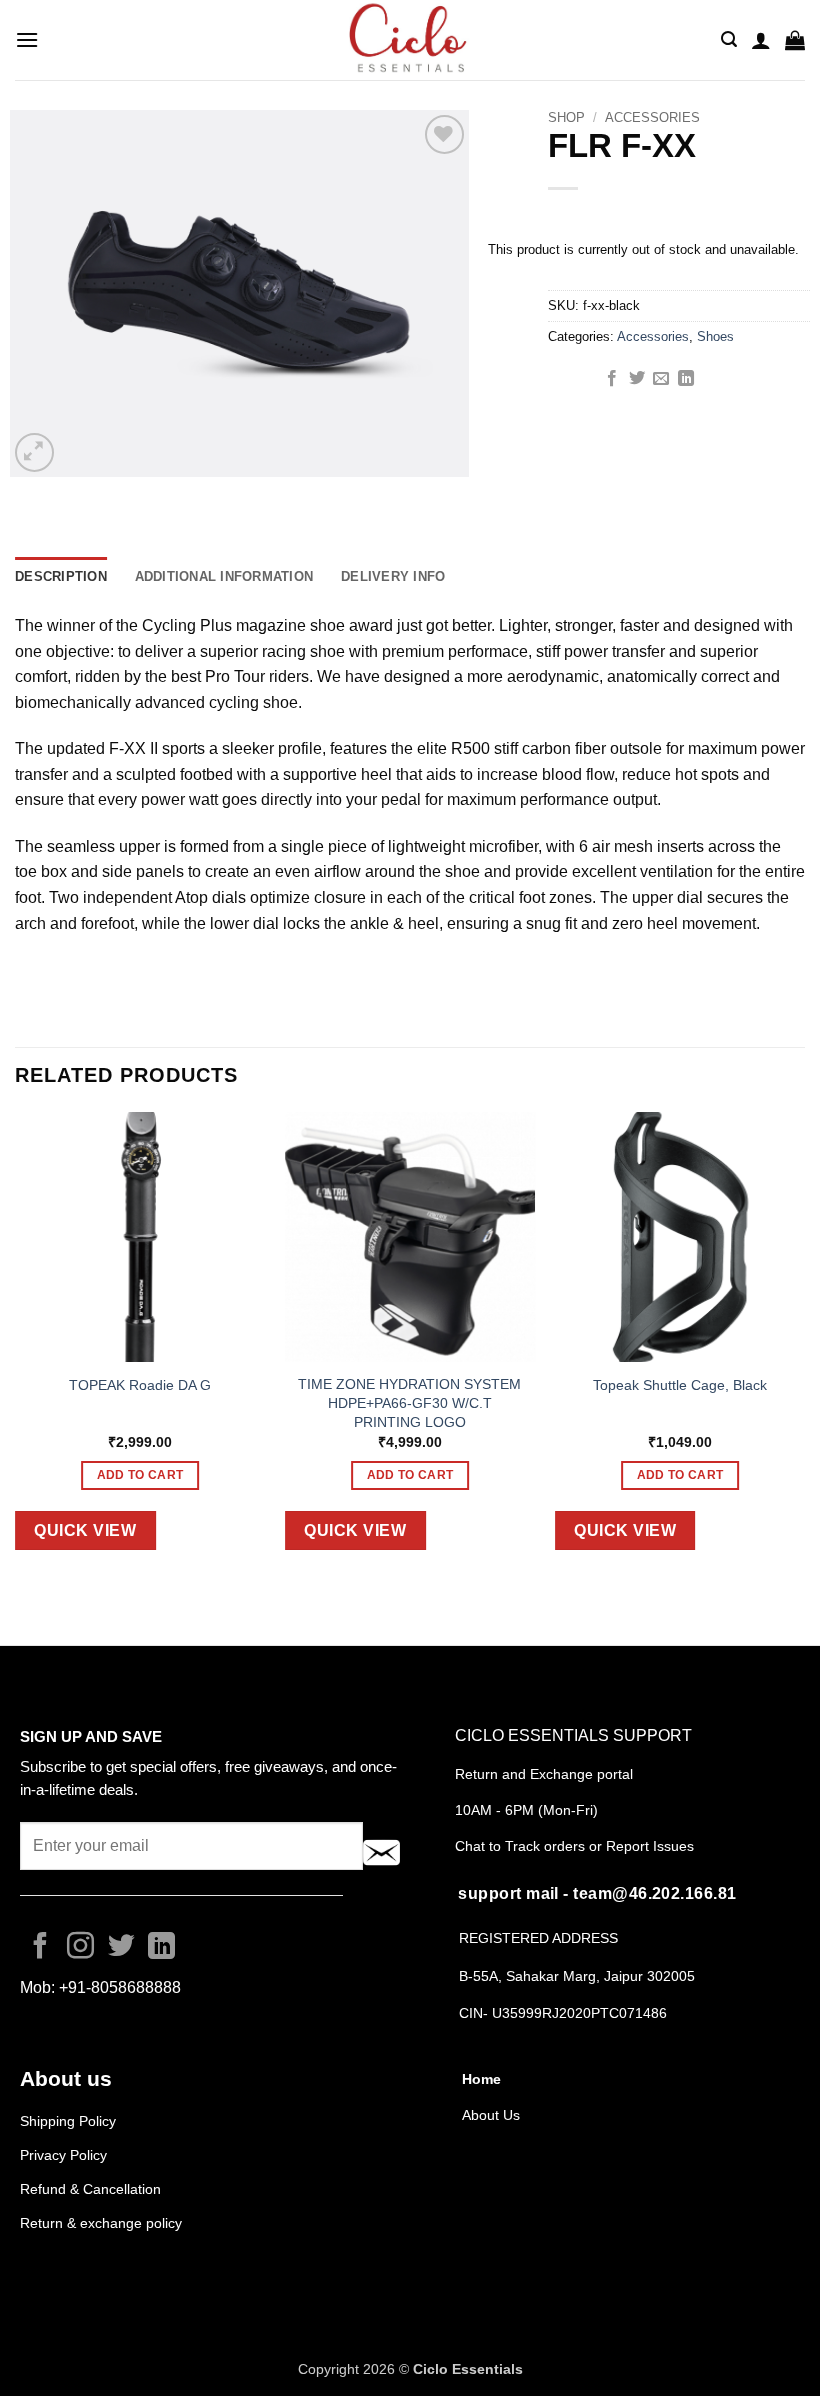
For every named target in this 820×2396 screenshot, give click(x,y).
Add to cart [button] (140, 1475)
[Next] (804, 1346)
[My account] (761, 40)
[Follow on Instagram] (80, 1948)
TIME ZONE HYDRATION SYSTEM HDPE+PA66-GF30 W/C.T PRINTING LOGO (409, 1402)
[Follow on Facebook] (40, 1948)
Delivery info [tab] (393, 576)
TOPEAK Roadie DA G (140, 1385)
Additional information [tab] (224, 576)
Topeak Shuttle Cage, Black (680, 1385)
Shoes (715, 336)
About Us (491, 2115)
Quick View (85, 1530)
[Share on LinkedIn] (686, 379)
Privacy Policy (63, 2155)
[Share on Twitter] (637, 379)
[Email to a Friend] (661, 379)
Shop (566, 117)
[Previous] (16, 1346)
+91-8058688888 (120, 1987)
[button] (27, 39)
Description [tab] (61, 576)
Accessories (652, 117)
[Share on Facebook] (612, 379)
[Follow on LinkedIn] (161, 1948)
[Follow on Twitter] (121, 1948)
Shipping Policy (68, 2121)
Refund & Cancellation (92, 2189)
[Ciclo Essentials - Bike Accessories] (410, 40)
